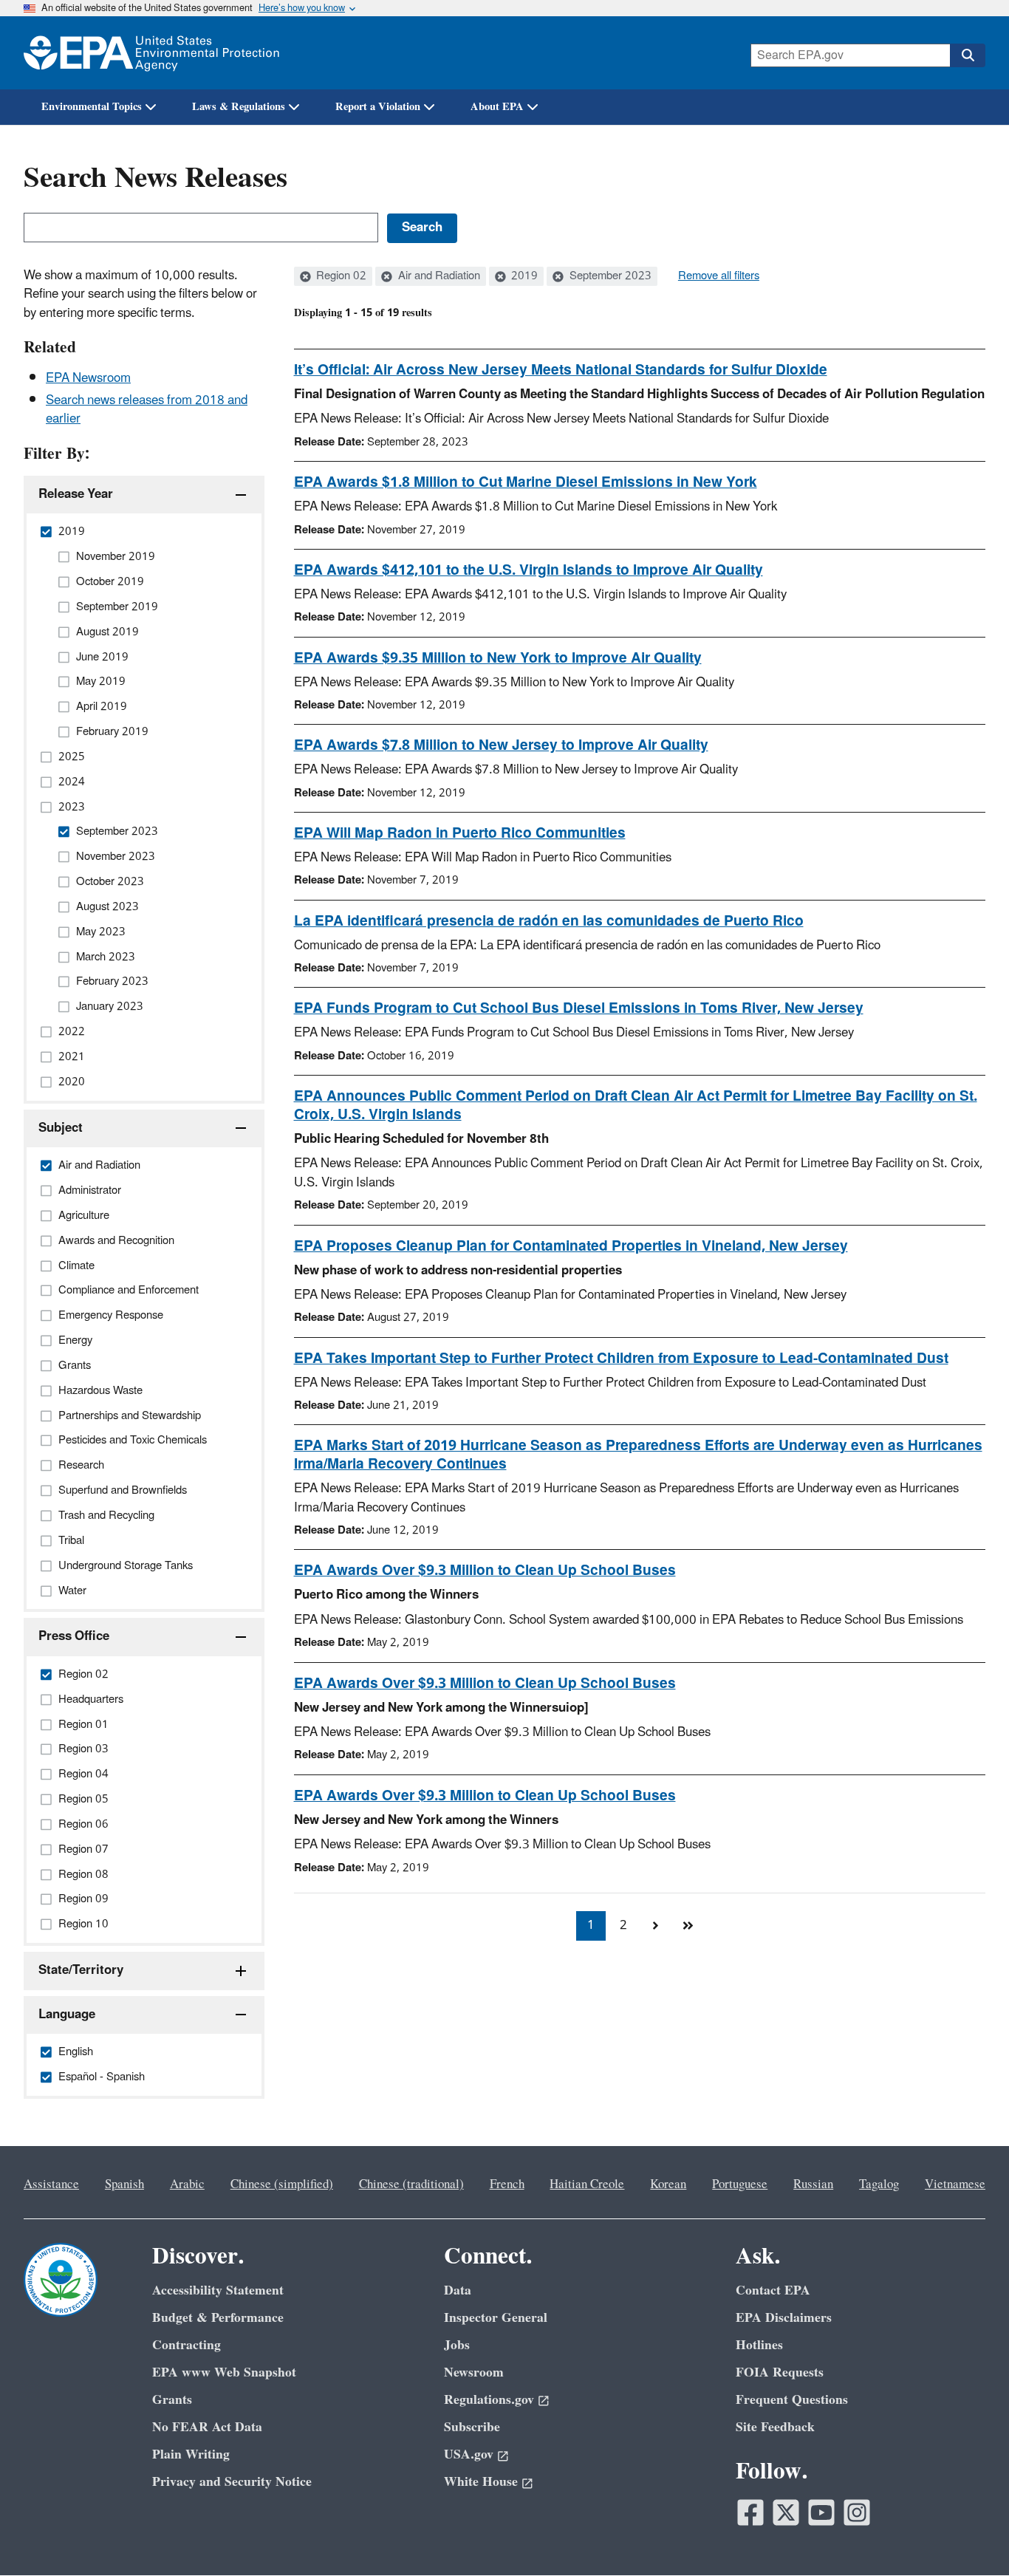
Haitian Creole (587, 2184)
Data (458, 2290)
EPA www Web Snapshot (224, 2372)
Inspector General (496, 2318)
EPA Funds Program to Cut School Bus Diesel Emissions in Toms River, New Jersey (579, 1008)
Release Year (76, 494)
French (507, 2184)
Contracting (187, 2345)
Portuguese (740, 2184)
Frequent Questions (792, 2400)
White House (481, 2482)
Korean (668, 2184)
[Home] (151, 53)
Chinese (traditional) (411, 2184)
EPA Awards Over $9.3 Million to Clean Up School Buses (485, 1571)
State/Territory (81, 1970)
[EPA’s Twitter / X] (786, 2512)
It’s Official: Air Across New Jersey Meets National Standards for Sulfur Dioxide (561, 370)
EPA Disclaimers (784, 2318)
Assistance (51, 2184)
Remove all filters (719, 276)
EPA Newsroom (88, 378)
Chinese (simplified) (282, 2184)
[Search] (968, 55)
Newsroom (474, 2372)
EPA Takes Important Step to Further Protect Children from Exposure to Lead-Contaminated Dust (621, 1359)
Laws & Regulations (239, 107)
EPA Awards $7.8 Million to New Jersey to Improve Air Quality (501, 745)
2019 (523, 276)
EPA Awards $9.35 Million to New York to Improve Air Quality (498, 658)
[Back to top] (968, 2535)
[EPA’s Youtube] (821, 2512)
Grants (172, 2400)
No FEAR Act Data (207, 2427)
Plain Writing (191, 2454)
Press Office (74, 1636)
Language (67, 2015)
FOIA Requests (780, 2372)
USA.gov (469, 2454)
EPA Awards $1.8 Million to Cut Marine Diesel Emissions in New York (526, 482)
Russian (813, 2184)
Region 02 (340, 276)
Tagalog (879, 2184)
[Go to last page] (688, 1926)
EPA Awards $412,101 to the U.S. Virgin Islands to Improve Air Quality (529, 570)
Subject (61, 1128)
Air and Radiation (438, 276)
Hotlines (759, 2345)
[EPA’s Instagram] (857, 2512)
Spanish (124, 2184)
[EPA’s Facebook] (750, 2512)
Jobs (457, 2345)
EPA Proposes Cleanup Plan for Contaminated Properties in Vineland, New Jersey (571, 1246)
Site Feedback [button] (775, 2427)
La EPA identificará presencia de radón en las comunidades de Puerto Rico (549, 921)
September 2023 (609, 276)
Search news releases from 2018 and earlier (147, 410)
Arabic (187, 2184)
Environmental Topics (92, 107)
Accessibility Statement (218, 2290)
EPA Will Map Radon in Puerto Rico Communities (460, 833)
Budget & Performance (218, 2318)
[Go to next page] (656, 1926)
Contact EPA (773, 2290)
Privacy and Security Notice (232, 2482)
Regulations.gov (489, 2400)
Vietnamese (955, 2184)
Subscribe (472, 2427)
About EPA (497, 107)
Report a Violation (378, 107)
